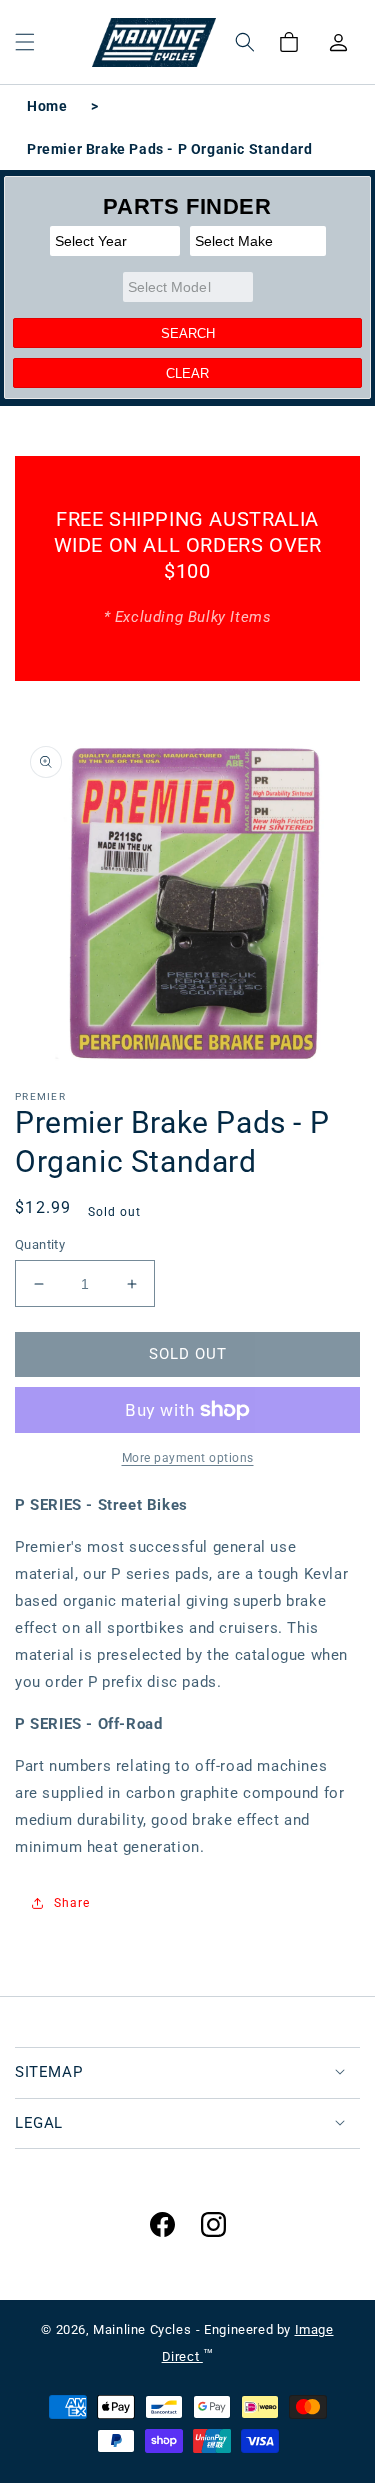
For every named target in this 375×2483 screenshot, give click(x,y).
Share (72, 1903)
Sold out (188, 1354)
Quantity (40, 1244)
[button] (25, 42)
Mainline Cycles (142, 2329)
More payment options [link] (188, 1458)
